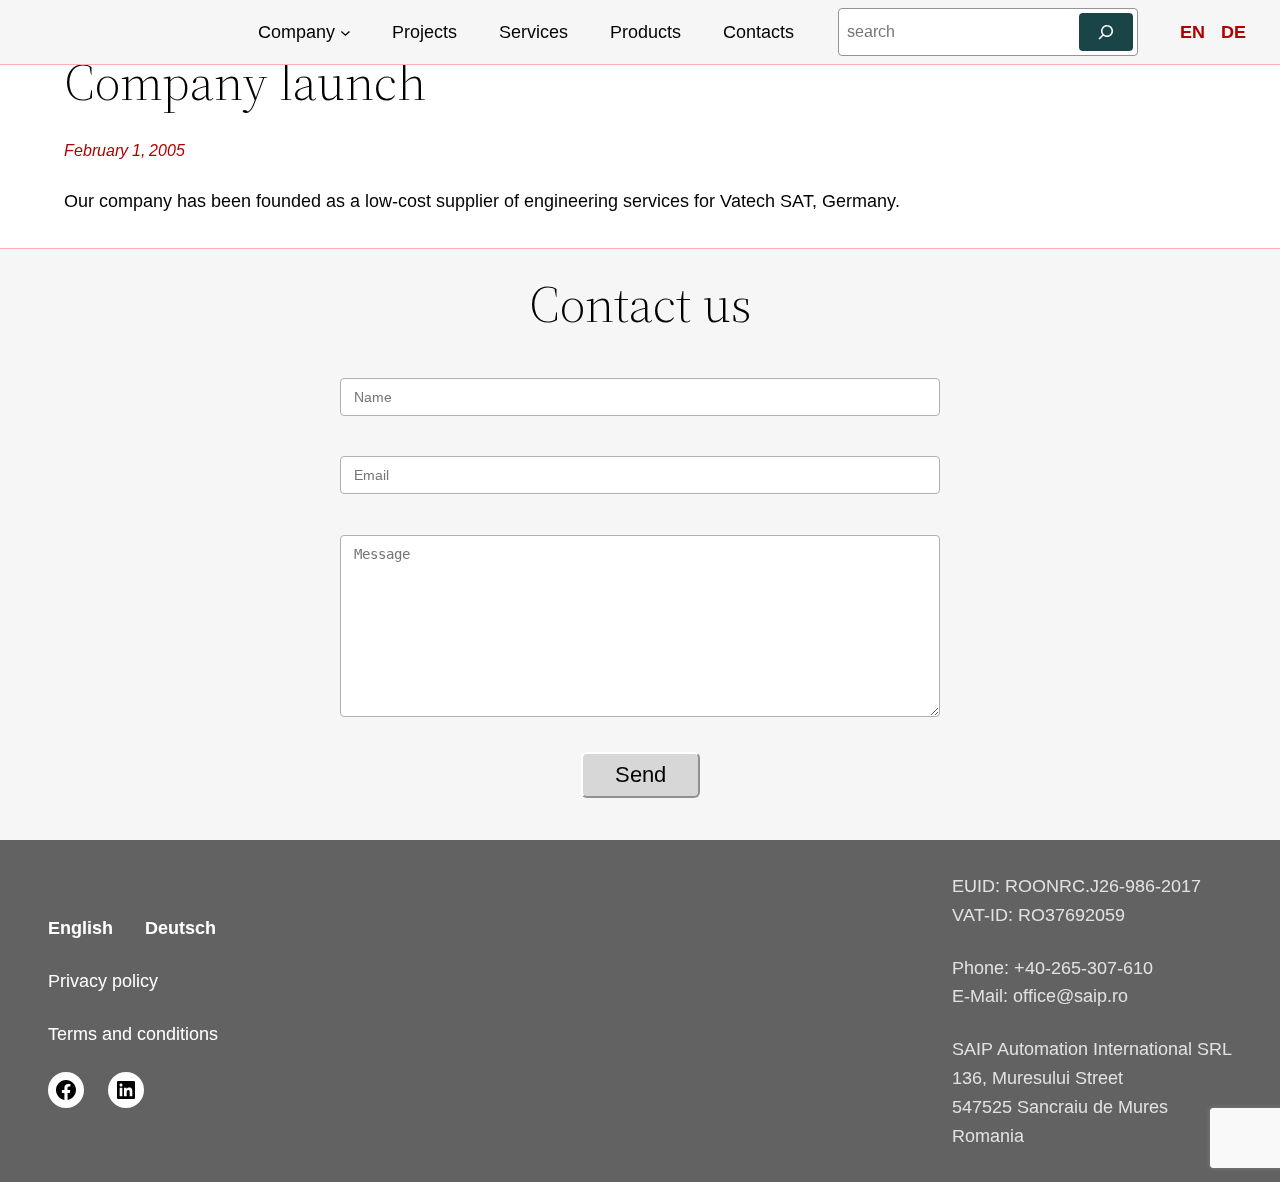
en (1192, 32)
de (1233, 32)
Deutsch (180, 928)
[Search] (1106, 32)
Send (640, 774)
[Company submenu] (345, 32)
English (80, 928)
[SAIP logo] (120, 32)
